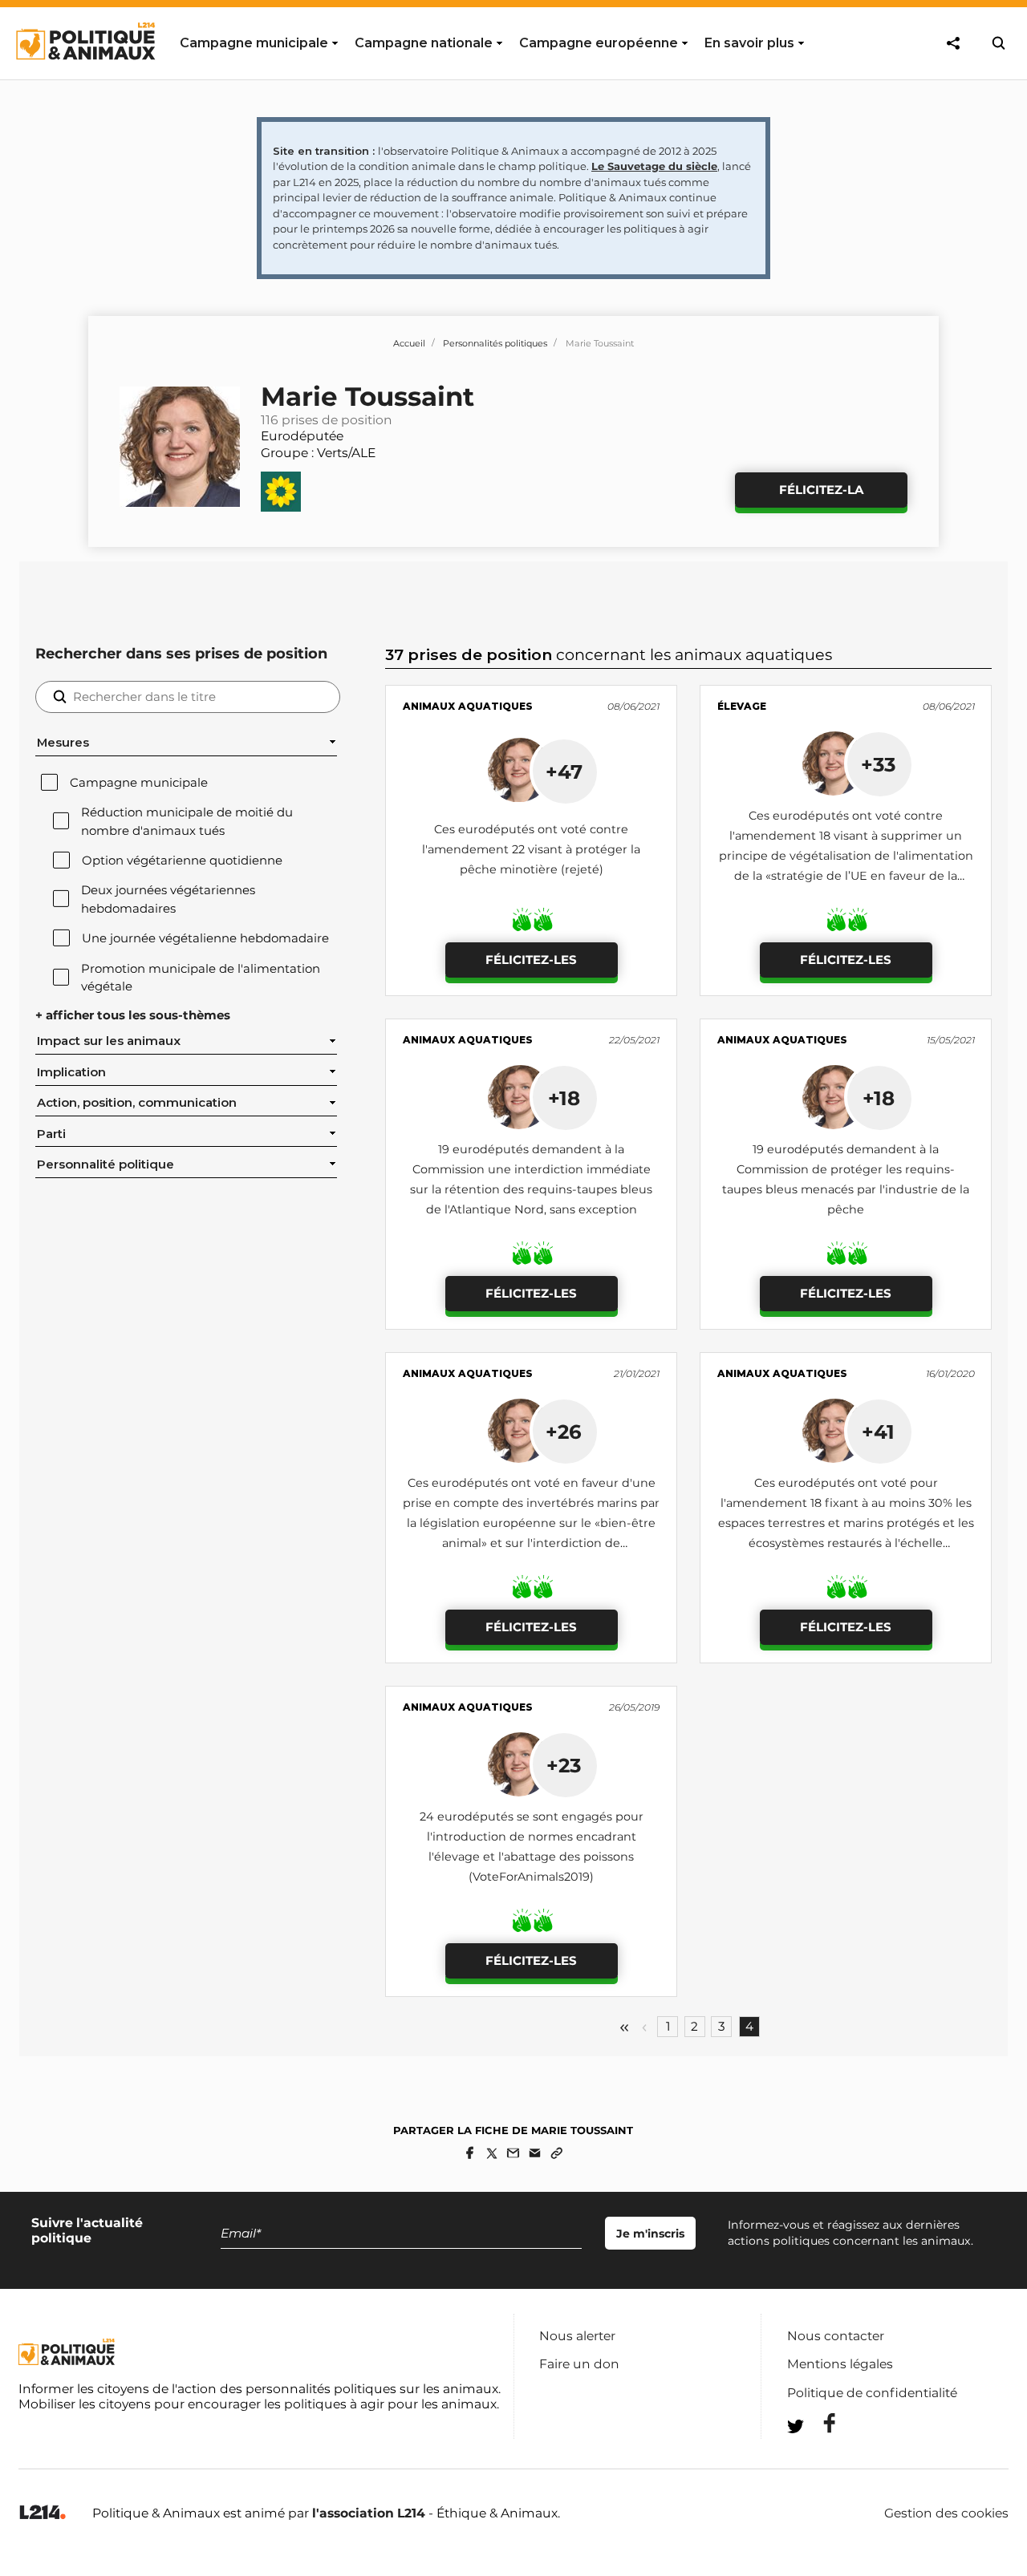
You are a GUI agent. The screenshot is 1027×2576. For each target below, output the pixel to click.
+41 (878, 1432)
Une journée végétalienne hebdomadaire (205, 938)
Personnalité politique (106, 1164)
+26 (564, 1432)
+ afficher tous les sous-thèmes (133, 1015)
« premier (624, 2028)
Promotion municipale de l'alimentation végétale (201, 978)
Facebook (819, 2423)
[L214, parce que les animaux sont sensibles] (43, 2513)
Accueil (409, 343)
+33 (878, 764)
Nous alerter (577, 2336)
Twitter (819, 2455)
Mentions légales (840, 2364)
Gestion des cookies (946, 2513)
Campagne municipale (139, 783)
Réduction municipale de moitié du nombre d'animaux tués (187, 821)
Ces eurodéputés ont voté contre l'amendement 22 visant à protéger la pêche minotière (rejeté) (531, 849)
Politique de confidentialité (872, 2393)
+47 (564, 772)
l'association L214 (369, 2513)
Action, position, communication (137, 1103)
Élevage (742, 706)
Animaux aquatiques (468, 706)
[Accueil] (85, 75)
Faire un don (579, 2364)
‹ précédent (644, 2028)
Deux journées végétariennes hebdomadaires (168, 899)
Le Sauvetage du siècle (654, 166)
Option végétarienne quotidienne (182, 861)
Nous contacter (836, 2336)
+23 (564, 1765)
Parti (51, 1134)
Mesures (63, 743)
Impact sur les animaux (109, 1041)
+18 (564, 1098)
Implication (71, 1072)
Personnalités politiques (495, 343)
